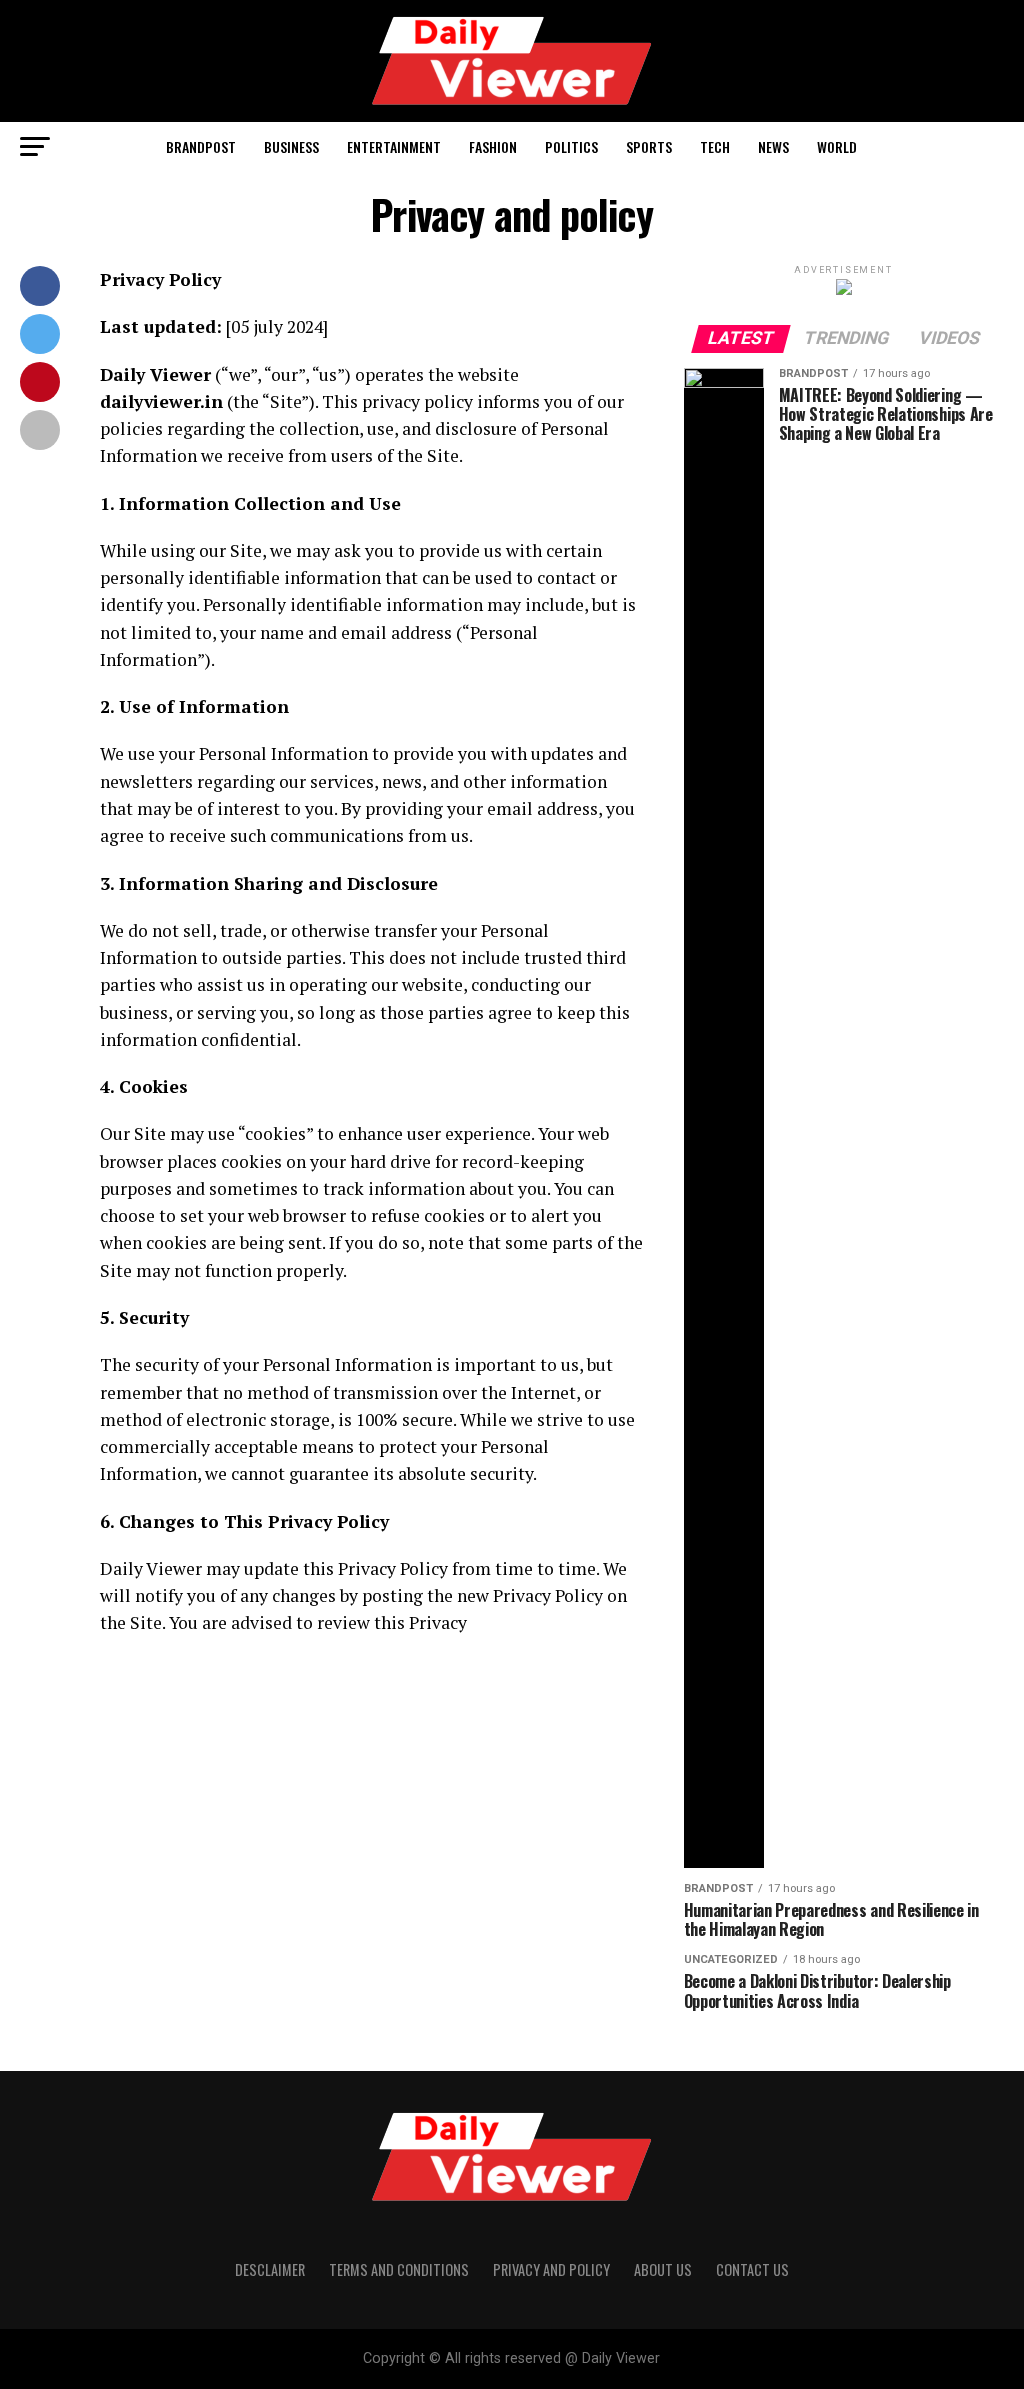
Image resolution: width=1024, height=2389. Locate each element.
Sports (649, 146)
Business (291, 146)
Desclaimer (270, 2269)
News (773, 146)
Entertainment (394, 146)
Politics (571, 146)
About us (663, 2269)
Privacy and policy (551, 2269)
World (837, 146)
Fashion (493, 146)
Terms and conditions (399, 2269)
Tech (715, 146)
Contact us (752, 2269)
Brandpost (201, 146)
